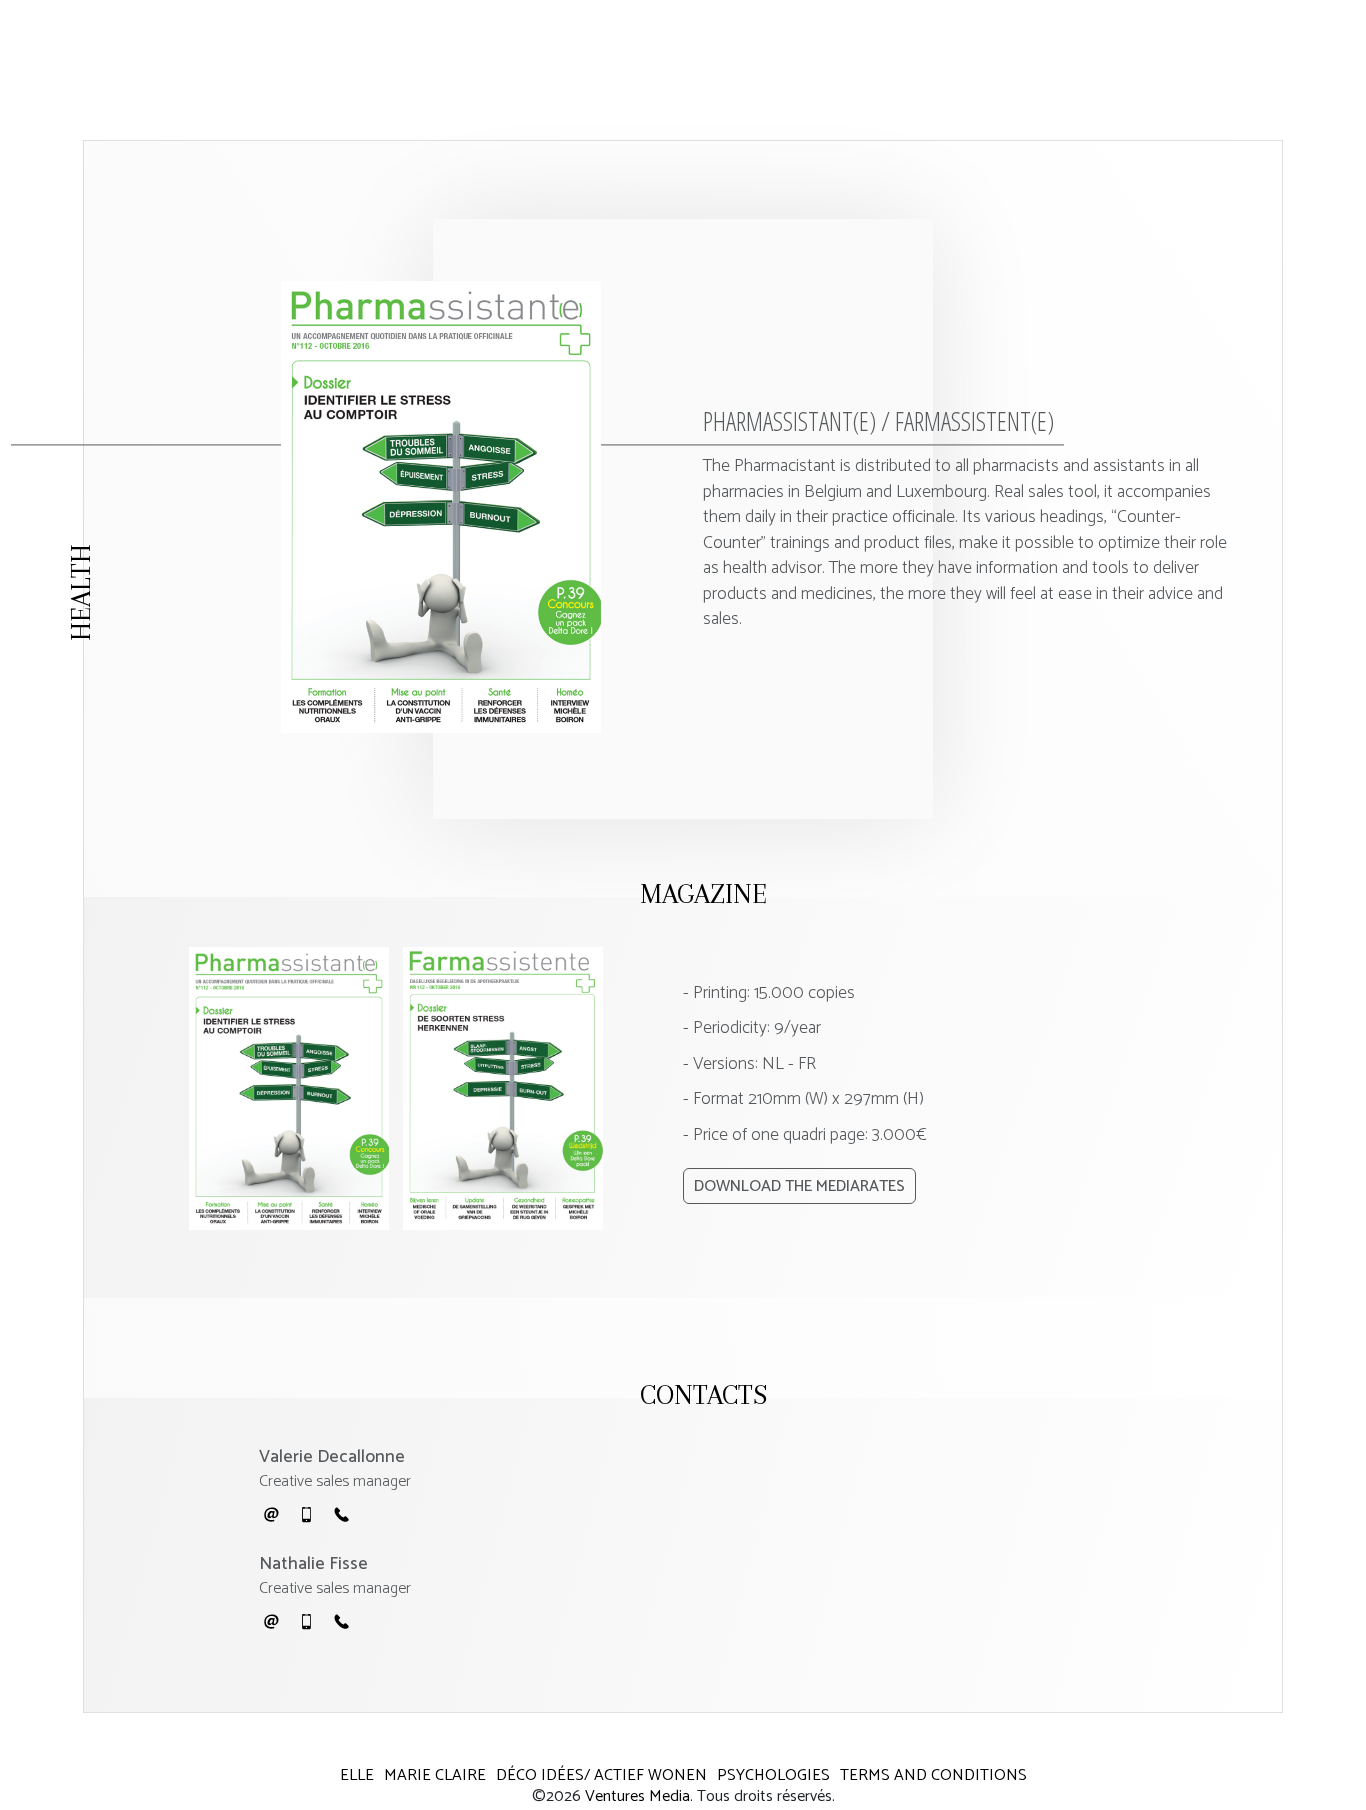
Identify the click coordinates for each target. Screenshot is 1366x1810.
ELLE (357, 1775)
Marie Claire (435, 1775)
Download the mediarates (799, 1186)
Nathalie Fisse (313, 1564)
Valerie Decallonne (332, 1457)
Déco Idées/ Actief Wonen (601, 1775)
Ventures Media (637, 1796)
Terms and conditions (933, 1775)
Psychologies (773, 1775)
